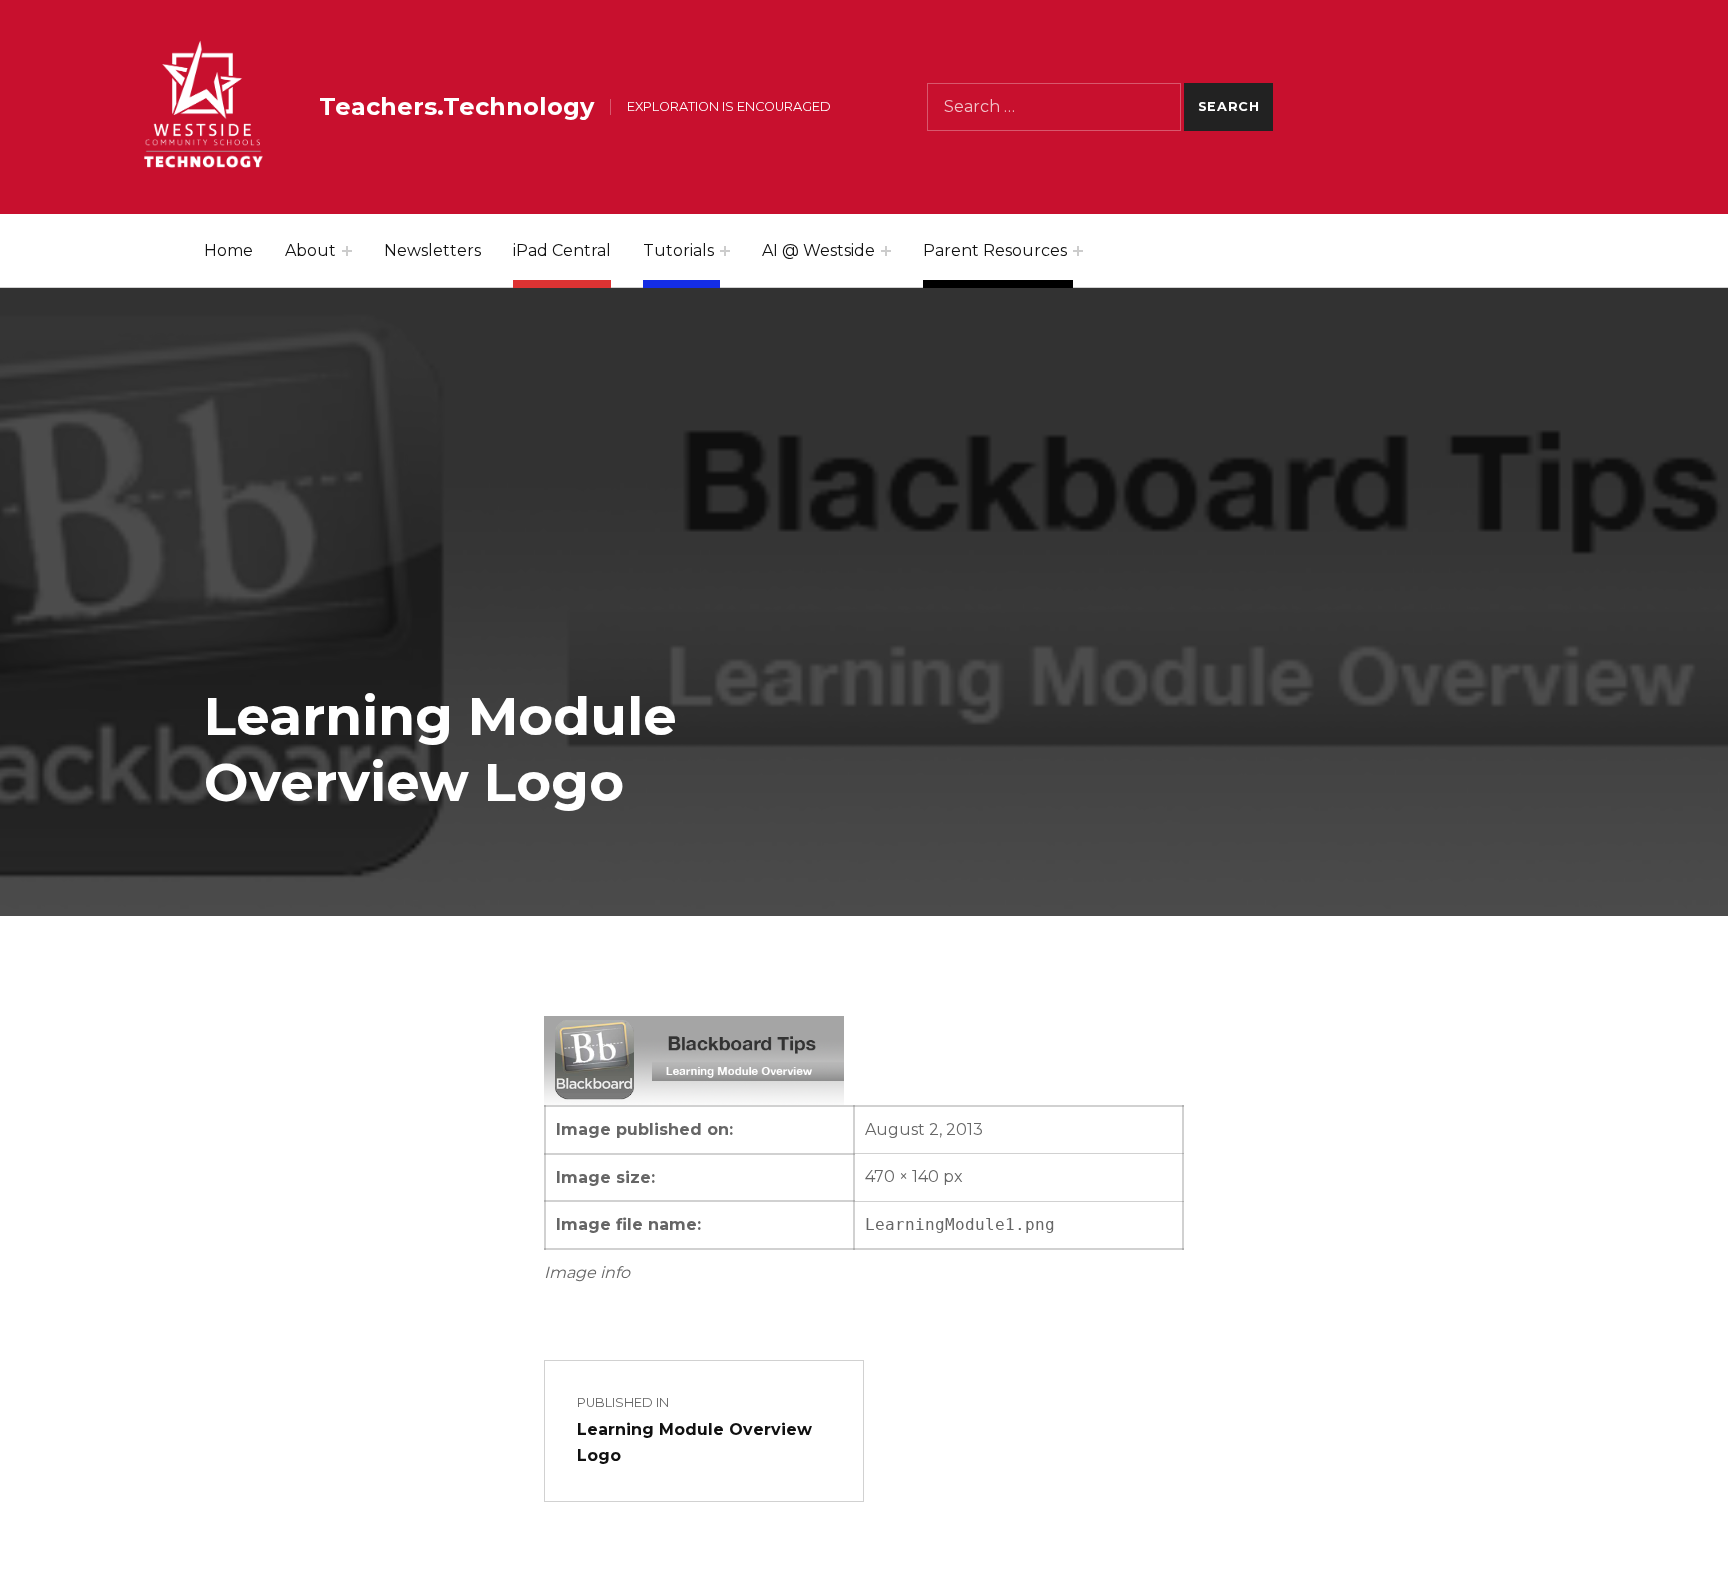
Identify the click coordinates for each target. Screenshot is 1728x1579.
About (310, 250)
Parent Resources (995, 250)
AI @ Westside (818, 250)
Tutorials (678, 250)
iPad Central (562, 250)
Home (228, 250)
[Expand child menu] (347, 251)
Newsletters (432, 250)
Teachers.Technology (456, 106)
